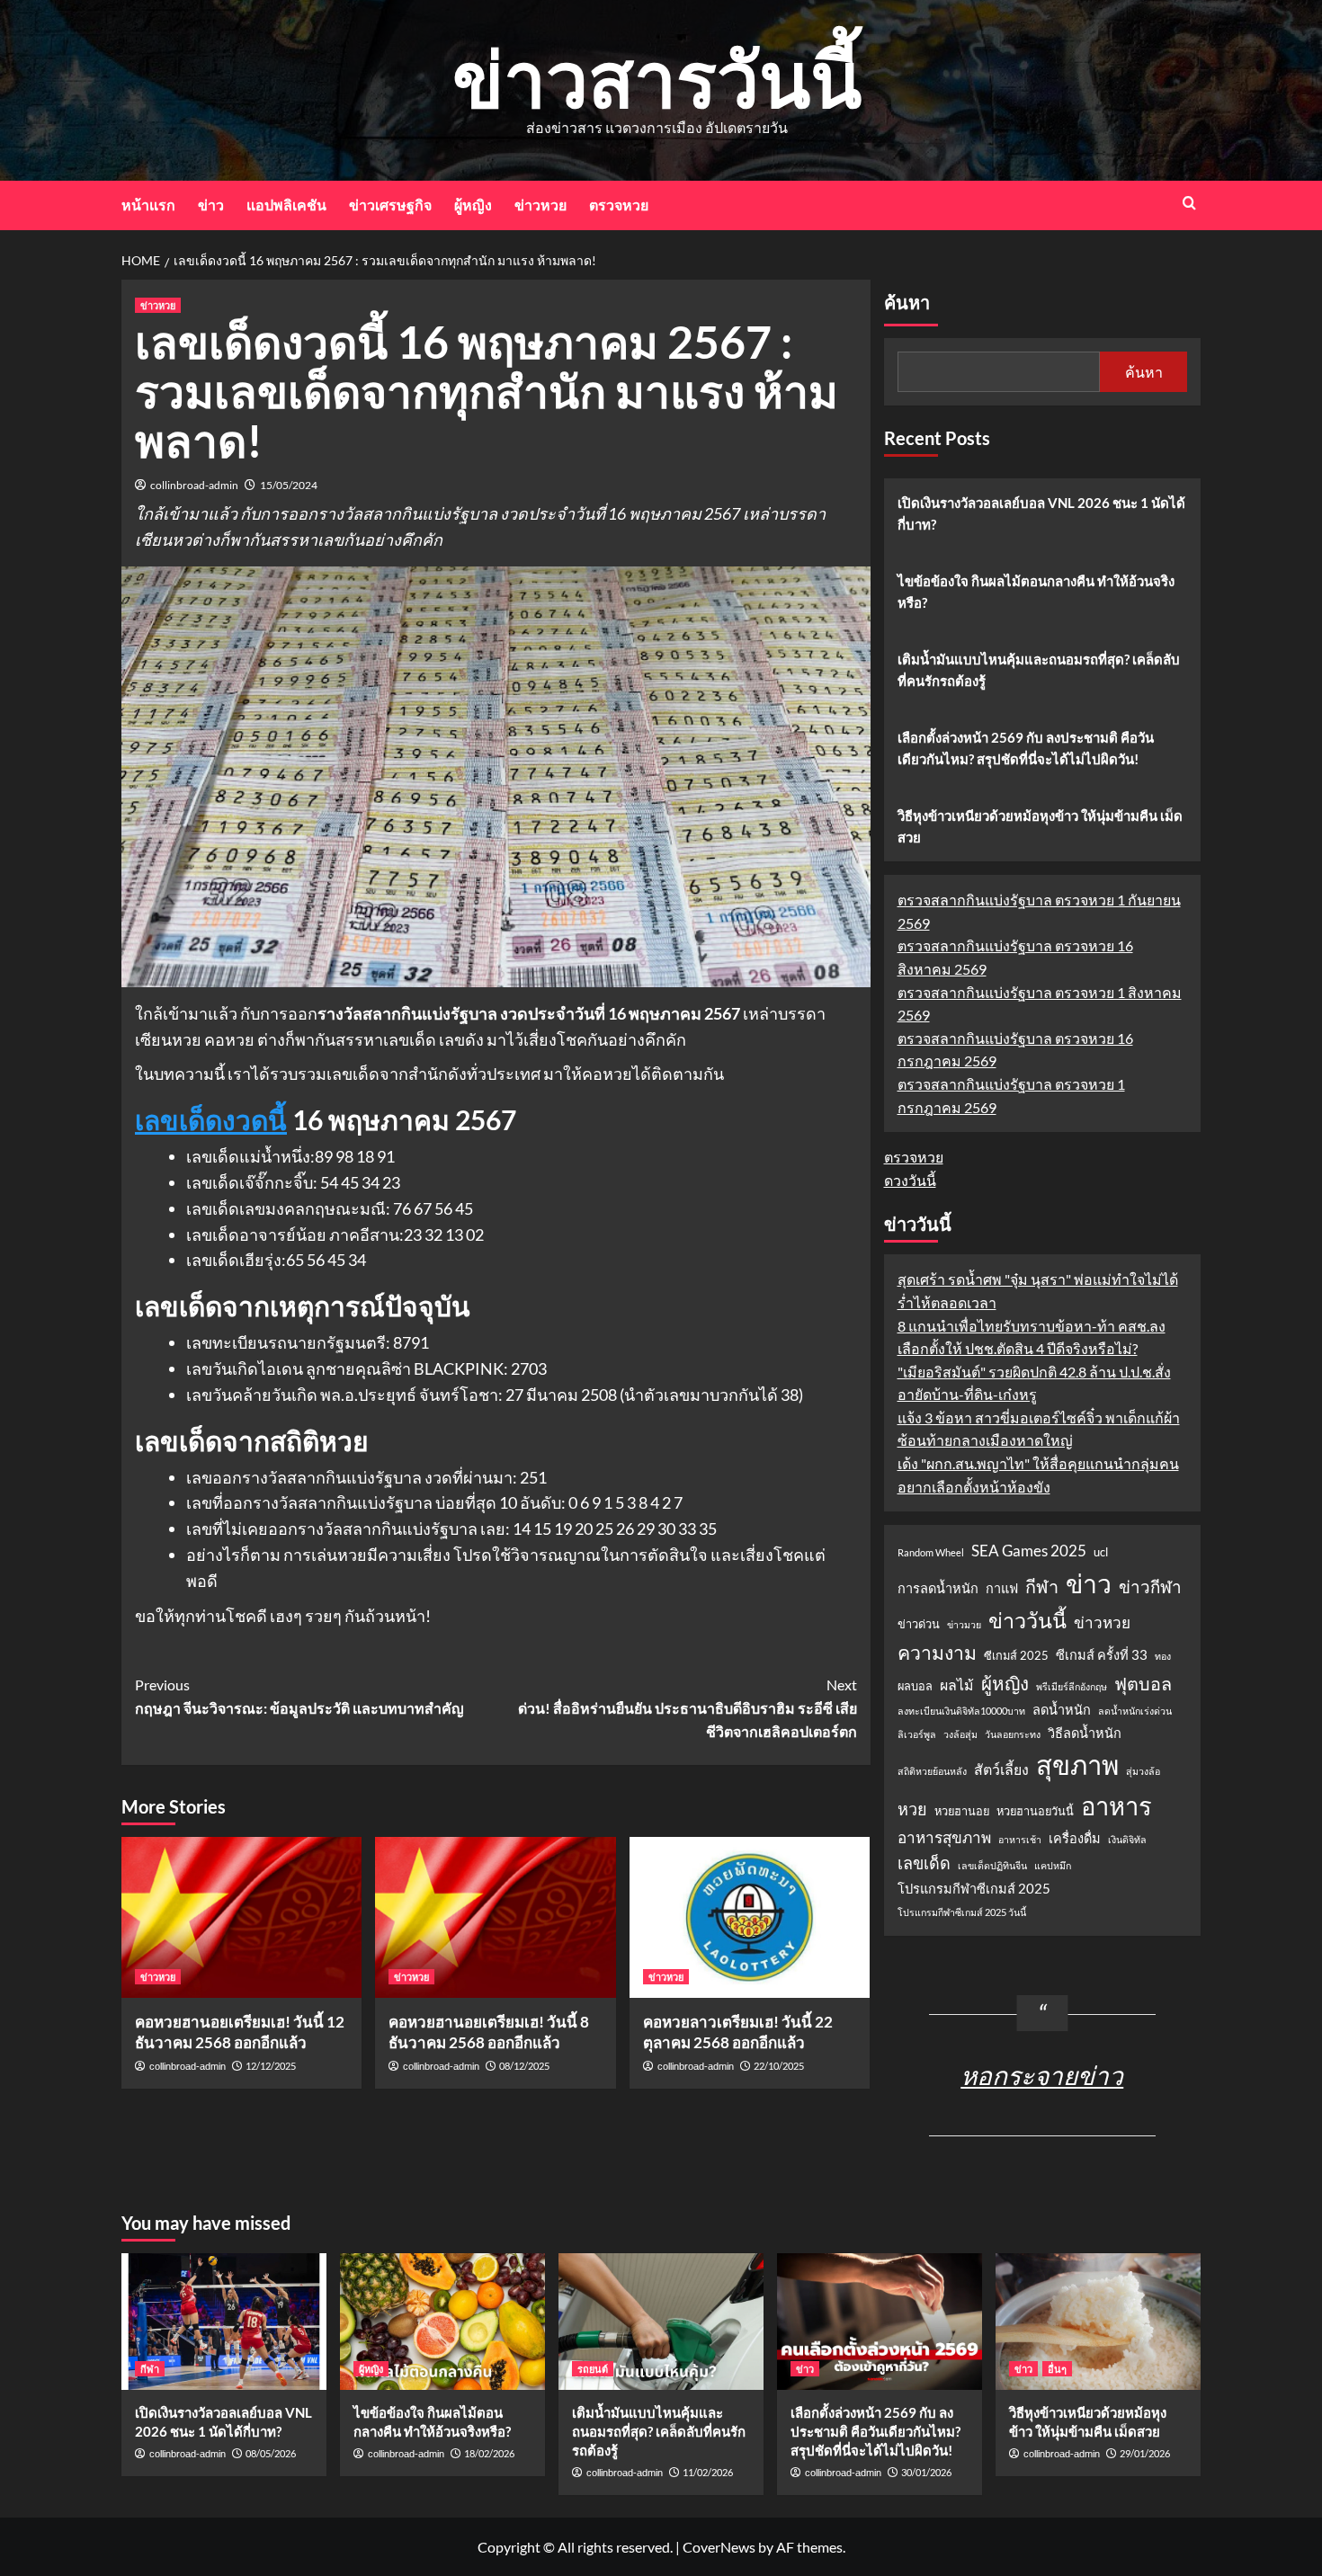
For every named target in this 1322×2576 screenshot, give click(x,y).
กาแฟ (1002, 1588)
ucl (1101, 1552)
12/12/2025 (271, 2066)
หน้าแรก (148, 205)
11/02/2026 (708, 2472)
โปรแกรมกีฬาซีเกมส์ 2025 (974, 1889)
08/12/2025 (524, 2066)
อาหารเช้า (1020, 1839)
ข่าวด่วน (919, 1624)
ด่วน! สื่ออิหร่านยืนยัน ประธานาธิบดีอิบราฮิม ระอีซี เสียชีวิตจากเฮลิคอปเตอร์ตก (687, 1707)
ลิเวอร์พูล (917, 1734)
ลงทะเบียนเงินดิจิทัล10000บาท (961, 1711)
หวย (912, 1809)
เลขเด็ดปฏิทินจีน (992, 1865)
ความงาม (937, 1653)
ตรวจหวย (619, 205)
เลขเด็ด (924, 1863)
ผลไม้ (957, 1685)
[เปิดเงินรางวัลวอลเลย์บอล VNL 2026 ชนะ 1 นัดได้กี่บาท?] (224, 2322)
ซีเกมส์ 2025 (1016, 1655)
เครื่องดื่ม (1075, 1838)
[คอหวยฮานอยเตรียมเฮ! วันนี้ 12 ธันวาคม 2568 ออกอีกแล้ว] (241, 1917)
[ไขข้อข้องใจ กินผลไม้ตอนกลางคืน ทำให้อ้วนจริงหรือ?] (442, 2322)
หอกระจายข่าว (1042, 2075)
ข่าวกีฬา (1150, 1587)
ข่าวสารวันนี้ (657, 78)
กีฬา (1042, 1586)
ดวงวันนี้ (910, 1180)
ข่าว (211, 205)
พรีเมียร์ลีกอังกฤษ (1072, 1686)
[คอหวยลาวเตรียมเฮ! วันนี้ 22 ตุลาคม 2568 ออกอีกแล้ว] (750, 1917)
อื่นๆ (1057, 2369)
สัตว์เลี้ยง (1001, 1769)
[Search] (1189, 203)
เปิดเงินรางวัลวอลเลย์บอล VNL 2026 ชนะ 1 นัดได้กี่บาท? (1041, 513)
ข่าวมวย (964, 1624)
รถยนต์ (593, 2369)
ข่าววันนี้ (1027, 1620)
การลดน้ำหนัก (938, 1588)
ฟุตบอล (1143, 1683)
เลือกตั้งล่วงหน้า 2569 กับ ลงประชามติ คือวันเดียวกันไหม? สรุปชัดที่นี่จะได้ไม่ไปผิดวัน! (1026, 748)
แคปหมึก (1053, 1865)
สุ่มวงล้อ (1143, 1771)
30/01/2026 (926, 2472)
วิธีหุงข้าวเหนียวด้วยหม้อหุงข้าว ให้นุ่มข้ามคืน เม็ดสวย (1040, 826)
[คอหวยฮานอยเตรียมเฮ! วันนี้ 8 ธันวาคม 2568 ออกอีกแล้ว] (495, 1917)
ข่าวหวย (540, 205)
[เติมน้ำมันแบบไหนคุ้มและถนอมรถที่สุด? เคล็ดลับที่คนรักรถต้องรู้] (661, 2322)
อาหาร (1117, 1806)
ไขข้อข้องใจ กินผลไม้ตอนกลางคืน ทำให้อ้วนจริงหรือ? (1036, 592)
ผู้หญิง (473, 205)
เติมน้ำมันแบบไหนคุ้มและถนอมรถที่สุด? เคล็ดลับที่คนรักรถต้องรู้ (1039, 670)
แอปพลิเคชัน (286, 205)
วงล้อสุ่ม (960, 1734)
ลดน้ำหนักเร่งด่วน (1135, 1711)
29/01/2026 (1145, 2453)
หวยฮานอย (962, 1811)
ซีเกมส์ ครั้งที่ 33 (1102, 1655)
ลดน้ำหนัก (1062, 1710)
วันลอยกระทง (1013, 1734)
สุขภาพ (1077, 1765)
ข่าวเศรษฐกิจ (390, 205)
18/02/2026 (489, 2453)
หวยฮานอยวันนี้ (1035, 1811)
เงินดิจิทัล (1127, 1839)
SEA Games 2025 (1029, 1551)
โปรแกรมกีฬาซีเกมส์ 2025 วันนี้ (962, 1912)
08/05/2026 (271, 2453)
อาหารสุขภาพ (944, 1837)
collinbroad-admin (194, 485)
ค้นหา (907, 303)
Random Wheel (931, 1552)
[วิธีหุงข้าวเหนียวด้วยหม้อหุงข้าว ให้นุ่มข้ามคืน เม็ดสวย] (1098, 2322)
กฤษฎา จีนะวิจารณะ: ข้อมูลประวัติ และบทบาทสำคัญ (299, 1696)
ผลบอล (915, 1686)
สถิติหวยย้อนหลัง (932, 1771)
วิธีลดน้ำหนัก (1085, 1733)
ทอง (1163, 1656)
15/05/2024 (289, 485)
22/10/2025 (779, 2066)
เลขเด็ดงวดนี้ (211, 1119)
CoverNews (719, 2547)
